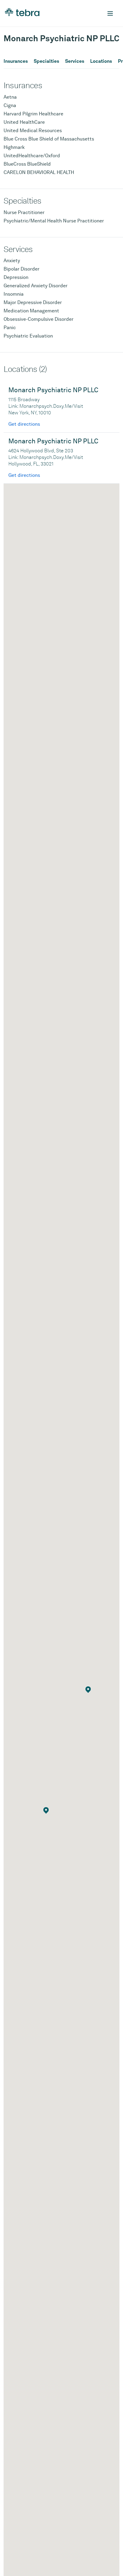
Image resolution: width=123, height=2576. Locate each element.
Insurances (16, 61)
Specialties (46, 61)
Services (75, 61)
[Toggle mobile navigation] (110, 13)
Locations (101, 61)
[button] (88, 1690)
